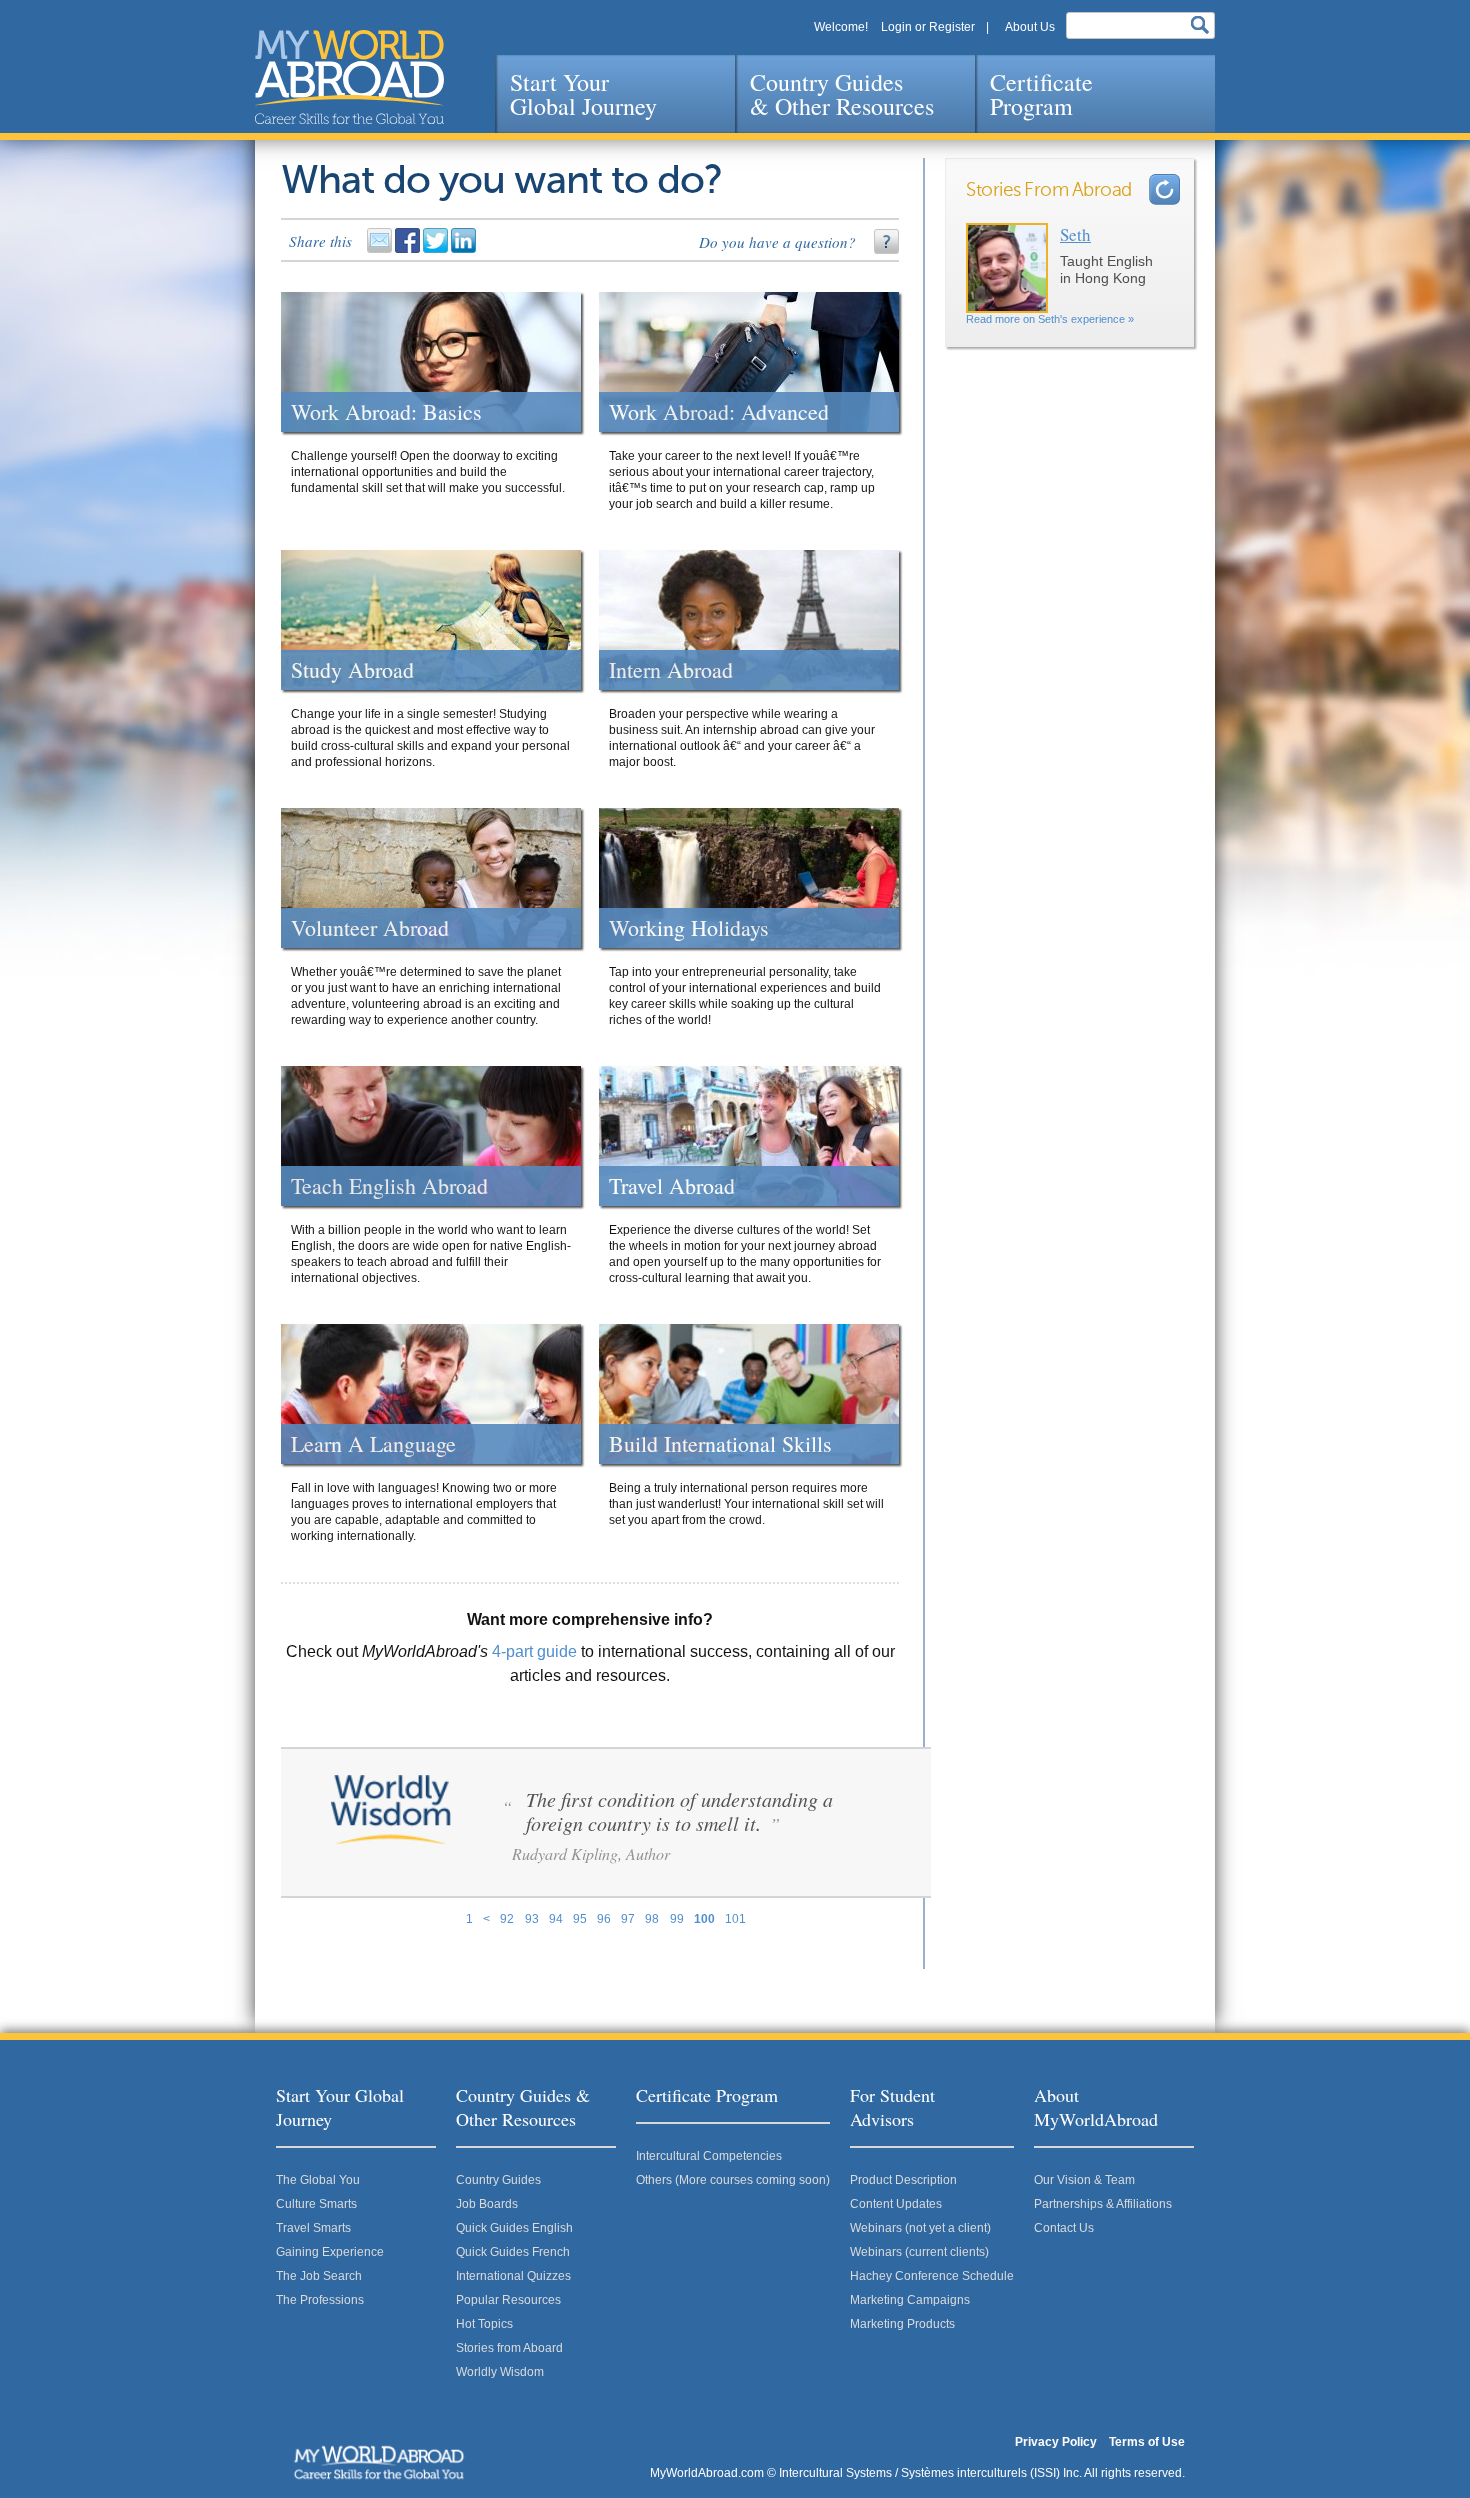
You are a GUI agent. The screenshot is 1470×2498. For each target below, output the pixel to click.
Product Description (903, 2180)
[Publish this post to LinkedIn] (465, 249)
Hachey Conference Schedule (932, 2276)
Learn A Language (373, 1444)
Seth (1075, 234)
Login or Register (928, 27)
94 (556, 1919)
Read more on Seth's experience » (1050, 319)
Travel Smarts (313, 2228)
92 (507, 1919)
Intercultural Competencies (709, 2156)
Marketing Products (902, 2324)
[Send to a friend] (381, 249)
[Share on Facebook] (409, 249)
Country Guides (498, 2180)
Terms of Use (1147, 2442)
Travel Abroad (672, 1186)
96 (604, 1919)
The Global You (318, 2180)
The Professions (320, 2300)
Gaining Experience (330, 2252)
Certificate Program (1041, 94)
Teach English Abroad (389, 1186)
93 (532, 1919)
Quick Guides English (514, 2228)
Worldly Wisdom (500, 2372)
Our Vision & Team (1084, 2180)
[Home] (349, 77)
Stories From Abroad (1049, 190)
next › (1164, 189)
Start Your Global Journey (583, 94)
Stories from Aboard (509, 2348)
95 (580, 1919)
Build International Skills (720, 1444)
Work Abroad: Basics (386, 412)
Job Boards (487, 2204)
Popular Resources (508, 2300)
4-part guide (534, 1651)
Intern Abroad (671, 670)
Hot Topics (484, 2324)
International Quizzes (513, 2276)
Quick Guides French (513, 2252)
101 (735, 1919)
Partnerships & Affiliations (1103, 2204)
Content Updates (896, 2204)
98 (652, 1919)
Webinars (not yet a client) (920, 2228)
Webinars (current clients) (919, 2252)
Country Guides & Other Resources (842, 94)
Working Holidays (689, 928)
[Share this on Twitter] (437, 249)
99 (677, 1919)
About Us (1030, 27)
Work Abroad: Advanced (719, 412)
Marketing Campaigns (910, 2300)
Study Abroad (352, 670)
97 (628, 1919)
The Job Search (319, 2276)
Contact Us (1064, 2228)
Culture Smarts (316, 2204)
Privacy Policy (1056, 2442)
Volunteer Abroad (370, 928)
